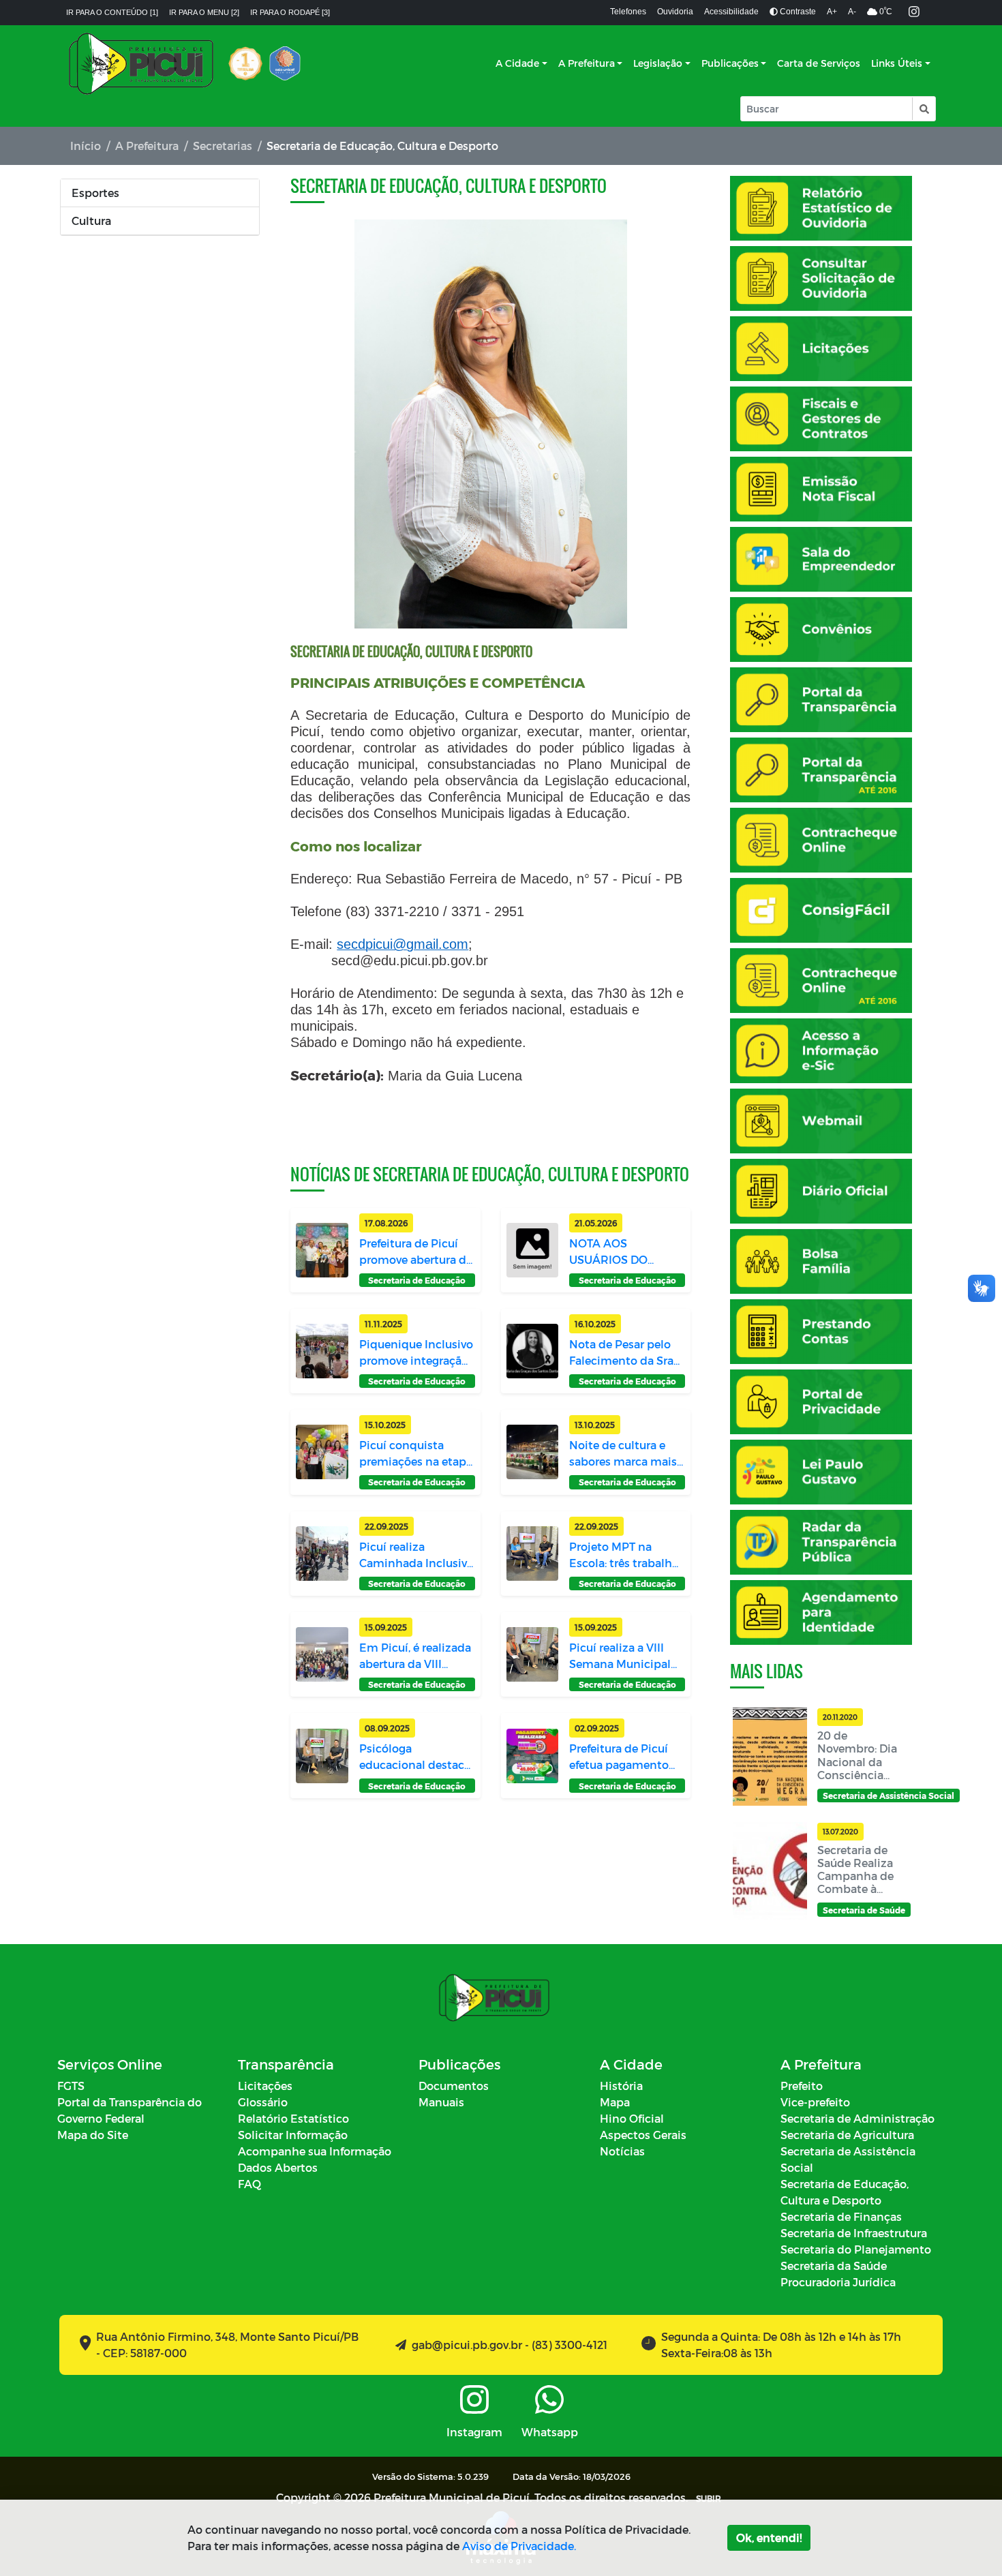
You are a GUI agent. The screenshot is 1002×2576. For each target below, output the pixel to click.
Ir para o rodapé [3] (290, 12)
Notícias (622, 2151)
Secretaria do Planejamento (856, 2249)
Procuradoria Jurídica (838, 2282)
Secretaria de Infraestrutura (854, 2233)
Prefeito (802, 2086)
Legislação (658, 63)
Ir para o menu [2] (204, 12)
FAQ (249, 2184)
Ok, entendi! (769, 2537)
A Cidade (517, 63)
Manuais (441, 2102)
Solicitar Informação (293, 2135)
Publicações (730, 63)
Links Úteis (897, 63)
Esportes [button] (95, 193)
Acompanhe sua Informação (315, 2151)
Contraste (797, 12)
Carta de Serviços (819, 63)
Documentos (454, 2086)
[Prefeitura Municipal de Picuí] (141, 63)
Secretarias (223, 146)
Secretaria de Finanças (841, 2216)
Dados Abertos (278, 2167)
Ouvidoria (675, 12)
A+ (832, 12)
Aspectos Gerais (643, 2135)
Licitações (265, 2086)
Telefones (628, 12)
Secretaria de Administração (857, 2118)
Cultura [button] (91, 221)
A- (852, 12)
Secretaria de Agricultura (847, 2135)
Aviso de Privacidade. (519, 2546)
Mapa (615, 2102)
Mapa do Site (93, 2135)
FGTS (71, 2086)
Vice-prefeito (815, 2102)
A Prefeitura (587, 63)
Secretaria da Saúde (834, 2266)
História (621, 2086)
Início (86, 146)
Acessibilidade (731, 12)
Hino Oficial (632, 2118)
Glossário (263, 2102)
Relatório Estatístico (293, 2118)
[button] (923, 109)
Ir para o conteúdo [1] (112, 12)
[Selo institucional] (245, 63)
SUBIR (709, 2498)
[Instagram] (914, 13)
